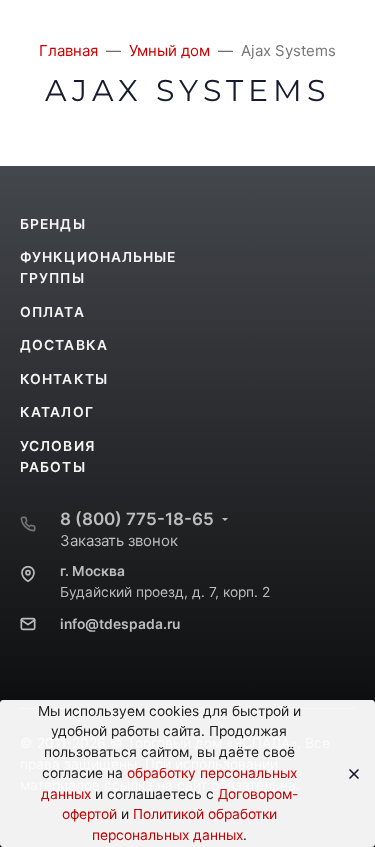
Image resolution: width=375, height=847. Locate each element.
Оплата (52, 312)
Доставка (64, 345)
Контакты (64, 379)
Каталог (57, 412)
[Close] (347, 774)
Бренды (53, 224)
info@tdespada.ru (120, 624)
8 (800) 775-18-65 (137, 519)
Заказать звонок (119, 540)
